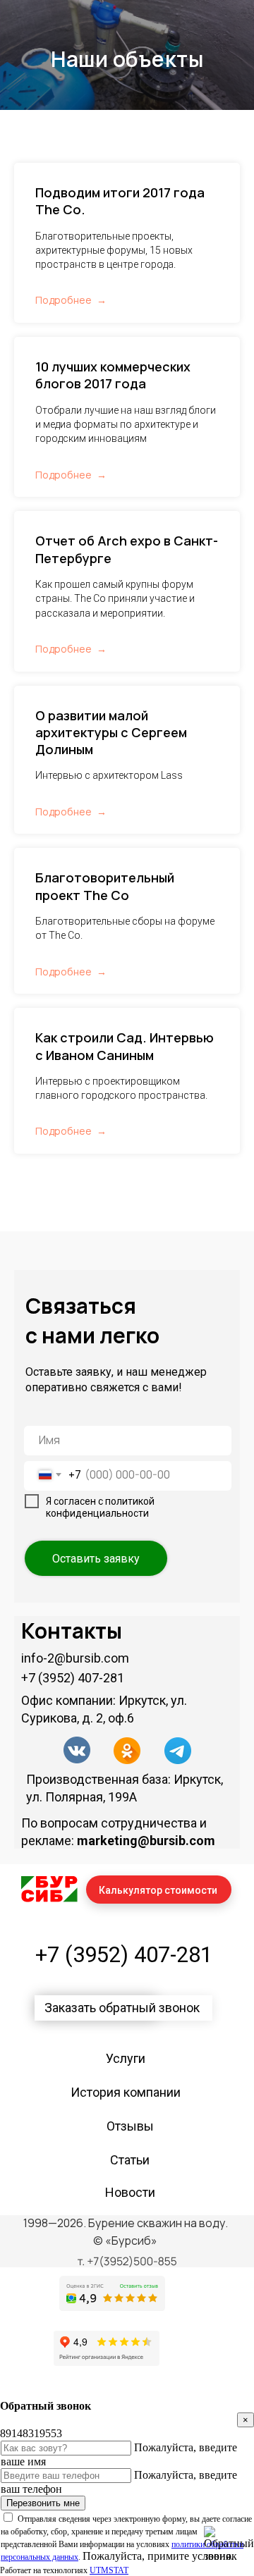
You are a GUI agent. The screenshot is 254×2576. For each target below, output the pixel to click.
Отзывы (130, 2531)
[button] (123, 2413)
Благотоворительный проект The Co (105, 1291)
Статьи (130, 2565)
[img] (77, 2155)
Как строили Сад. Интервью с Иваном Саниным (125, 1451)
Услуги (126, 2464)
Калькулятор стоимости (158, 2295)
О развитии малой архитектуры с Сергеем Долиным (111, 1138)
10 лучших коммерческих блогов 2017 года (113, 780)
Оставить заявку (96, 1964)
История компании (126, 2497)
